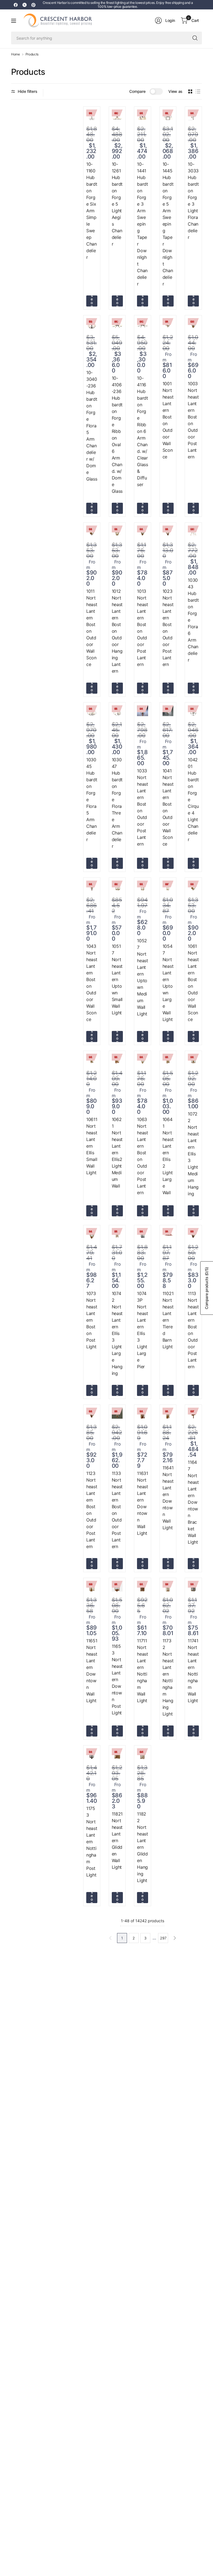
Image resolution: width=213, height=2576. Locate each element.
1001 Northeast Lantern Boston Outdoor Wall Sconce (168, 420)
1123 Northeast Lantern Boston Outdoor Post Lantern (92, 1510)
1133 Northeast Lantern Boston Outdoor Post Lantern (117, 1510)
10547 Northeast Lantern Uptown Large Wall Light (168, 983)
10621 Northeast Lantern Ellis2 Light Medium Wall (117, 1153)
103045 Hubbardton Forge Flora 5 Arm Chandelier (92, 800)
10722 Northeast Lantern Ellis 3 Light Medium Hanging (193, 1154)
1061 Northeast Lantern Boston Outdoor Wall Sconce (193, 983)
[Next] (175, 1938)
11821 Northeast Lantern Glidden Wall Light (117, 1840)
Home (16, 54)
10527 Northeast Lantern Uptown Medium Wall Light (142, 977)
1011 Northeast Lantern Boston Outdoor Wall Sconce (92, 628)
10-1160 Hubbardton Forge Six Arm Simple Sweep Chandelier (92, 211)
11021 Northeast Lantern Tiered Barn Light (168, 1320)
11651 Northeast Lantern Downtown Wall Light (92, 1671)
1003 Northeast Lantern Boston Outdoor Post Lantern (193, 420)
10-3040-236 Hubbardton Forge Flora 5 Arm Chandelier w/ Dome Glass (92, 426)
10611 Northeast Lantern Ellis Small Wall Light (92, 1146)
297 (163, 1938)
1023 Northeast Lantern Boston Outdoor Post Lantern (168, 628)
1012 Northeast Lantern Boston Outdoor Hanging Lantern (117, 631)
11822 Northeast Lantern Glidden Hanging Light (142, 1847)
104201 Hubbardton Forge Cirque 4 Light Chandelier (193, 800)
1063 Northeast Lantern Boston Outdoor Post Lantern (142, 1156)
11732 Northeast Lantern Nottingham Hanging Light (168, 1677)
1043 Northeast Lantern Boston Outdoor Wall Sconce (92, 983)
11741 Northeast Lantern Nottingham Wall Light (193, 1671)
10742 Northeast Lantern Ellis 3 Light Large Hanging (117, 1333)
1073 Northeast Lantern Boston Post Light (92, 1320)
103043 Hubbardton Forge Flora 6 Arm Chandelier (193, 620)
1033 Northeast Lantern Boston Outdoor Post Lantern (142, 807)
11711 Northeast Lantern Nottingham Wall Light (142, 1671)
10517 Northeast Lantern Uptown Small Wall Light (117, 979)
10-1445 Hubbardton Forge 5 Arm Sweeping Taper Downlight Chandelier (168, 224)
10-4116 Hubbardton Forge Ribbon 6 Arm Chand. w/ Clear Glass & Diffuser (142, 431)
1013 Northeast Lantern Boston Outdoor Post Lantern (142, 628)
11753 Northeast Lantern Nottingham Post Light (92, 1842)
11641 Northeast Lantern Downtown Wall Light (168, 1498)
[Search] (195, 38)
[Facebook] (16, 5)
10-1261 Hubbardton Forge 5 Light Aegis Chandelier (117, 204)
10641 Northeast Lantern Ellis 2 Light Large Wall (168, 1156)
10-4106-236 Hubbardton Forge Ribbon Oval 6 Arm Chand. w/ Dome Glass (117, 435)
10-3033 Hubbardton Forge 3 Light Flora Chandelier (193, 201)
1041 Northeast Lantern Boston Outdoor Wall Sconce (168, 807)
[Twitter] (24, 5)
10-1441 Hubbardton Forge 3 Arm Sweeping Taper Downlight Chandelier (142, 224)
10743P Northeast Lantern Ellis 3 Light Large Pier (142, 1330)
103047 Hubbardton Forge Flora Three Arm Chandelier (117, 803)
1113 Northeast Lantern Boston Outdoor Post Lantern (193, 1330)
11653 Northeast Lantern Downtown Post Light (117, 1679)
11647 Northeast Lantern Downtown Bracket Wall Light (193, 1502)
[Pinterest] (33, 5)
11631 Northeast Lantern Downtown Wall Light (142, 1503)
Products (32, 54)
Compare (137, 91)
